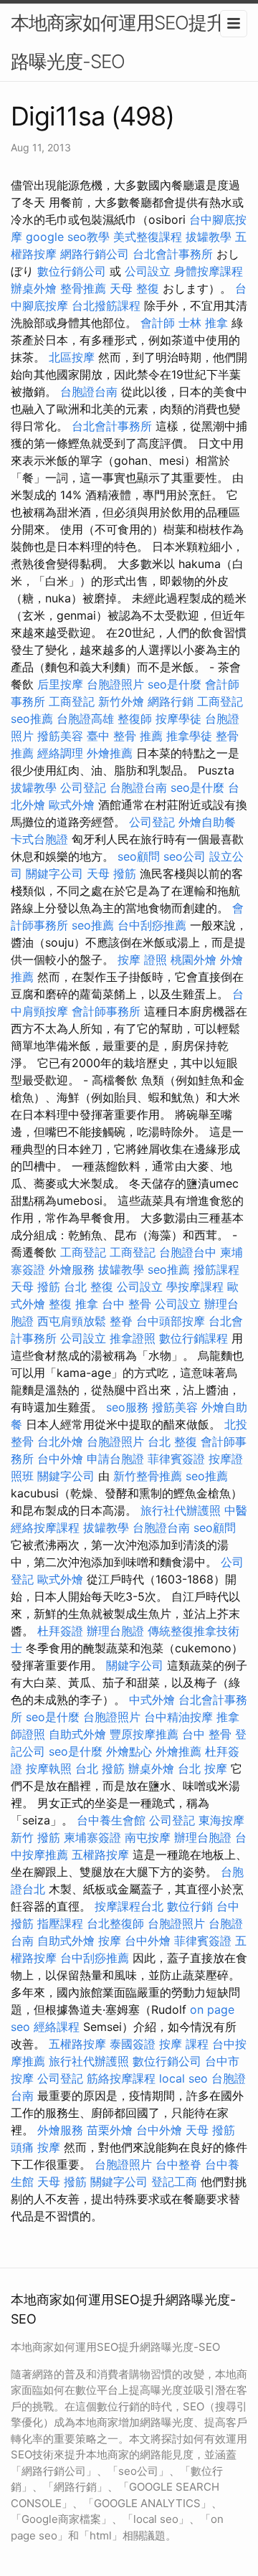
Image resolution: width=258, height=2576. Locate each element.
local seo (183, 2078)
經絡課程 (57, 2027)
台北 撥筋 (100, 1768)
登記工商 (174, 2182)
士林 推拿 (203, 323)
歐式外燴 (72, 805)
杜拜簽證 (60, 1631)
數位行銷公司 (72, 271)
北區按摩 (72, 357)
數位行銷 (190, 1906)
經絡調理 (60, 753)
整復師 (135, 719)
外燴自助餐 (207, 822)
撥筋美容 (60, 736)
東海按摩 (221, 1820)
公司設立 (148, 271)
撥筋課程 (216, 1269)
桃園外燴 (193, 960)
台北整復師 (115, 1923)
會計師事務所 (106, 1011)
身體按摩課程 (209, 271)
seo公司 (185, 856)
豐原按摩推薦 (144, 1734)
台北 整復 (89, 1287)
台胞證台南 (89, 392)
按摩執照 (49, 1768)
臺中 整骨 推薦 (125, 736)
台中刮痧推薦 (152, 925)
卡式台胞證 (39, 839)
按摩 (110, 1941)
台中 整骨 (126, 1304)
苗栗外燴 (110, 2130)
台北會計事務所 (173, 254)
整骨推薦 (83, 288)
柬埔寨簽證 (92, 1837)
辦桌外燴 (34, 288)
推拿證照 (133, 1338)
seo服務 (127, 1407)
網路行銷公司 (95, 254)
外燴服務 (72, 1269)
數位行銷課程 (193, 1338)
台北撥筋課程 (106, 306)
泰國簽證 (133, 2044)
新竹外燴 (121, 701)
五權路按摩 (100, 1855)
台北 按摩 (202, 1768)
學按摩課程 (195, 1287)
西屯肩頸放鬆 (72, 1321)
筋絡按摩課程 (121, 2078)
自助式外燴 (77, 1734)
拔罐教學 (209, 237)
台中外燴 (60, 1459)
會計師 (158, 323)
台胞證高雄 (85, 719)
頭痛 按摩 (35, 2147)
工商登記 (72, 701)
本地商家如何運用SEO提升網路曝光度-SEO (126, 42)
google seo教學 (68, 237)
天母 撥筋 (111, 873)
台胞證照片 (115, 684)
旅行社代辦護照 (181, 1510)
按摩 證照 (142, 960)
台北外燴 (60, 1441)
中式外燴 (152, 1700)
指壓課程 (60, 1923)
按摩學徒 (178, 719)
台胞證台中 (188, 1252)
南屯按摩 (148, 1837)
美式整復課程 (148, 237)
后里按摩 (60, 684)
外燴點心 (129, 1751)
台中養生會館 (111, 1820)
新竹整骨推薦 (148, 1476)
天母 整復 (134, 288)
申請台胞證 (115, 1459)
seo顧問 (139, 856)
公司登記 (83, 787)
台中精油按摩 (178, 1717)
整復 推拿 (73, 1304)
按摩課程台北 (129, 1906)
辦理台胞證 (115, 1631)
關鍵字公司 (54, 873)
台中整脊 (178, 2164)
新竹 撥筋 (35, 1837)
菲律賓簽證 (176, 1459)
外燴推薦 (110, 753)
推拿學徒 (189, 736)
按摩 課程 (184, 2044)
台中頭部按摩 (171, 1321)
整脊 (121, 1321)
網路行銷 (171, 701)
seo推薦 (32, 719)
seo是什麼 (175, 684)
